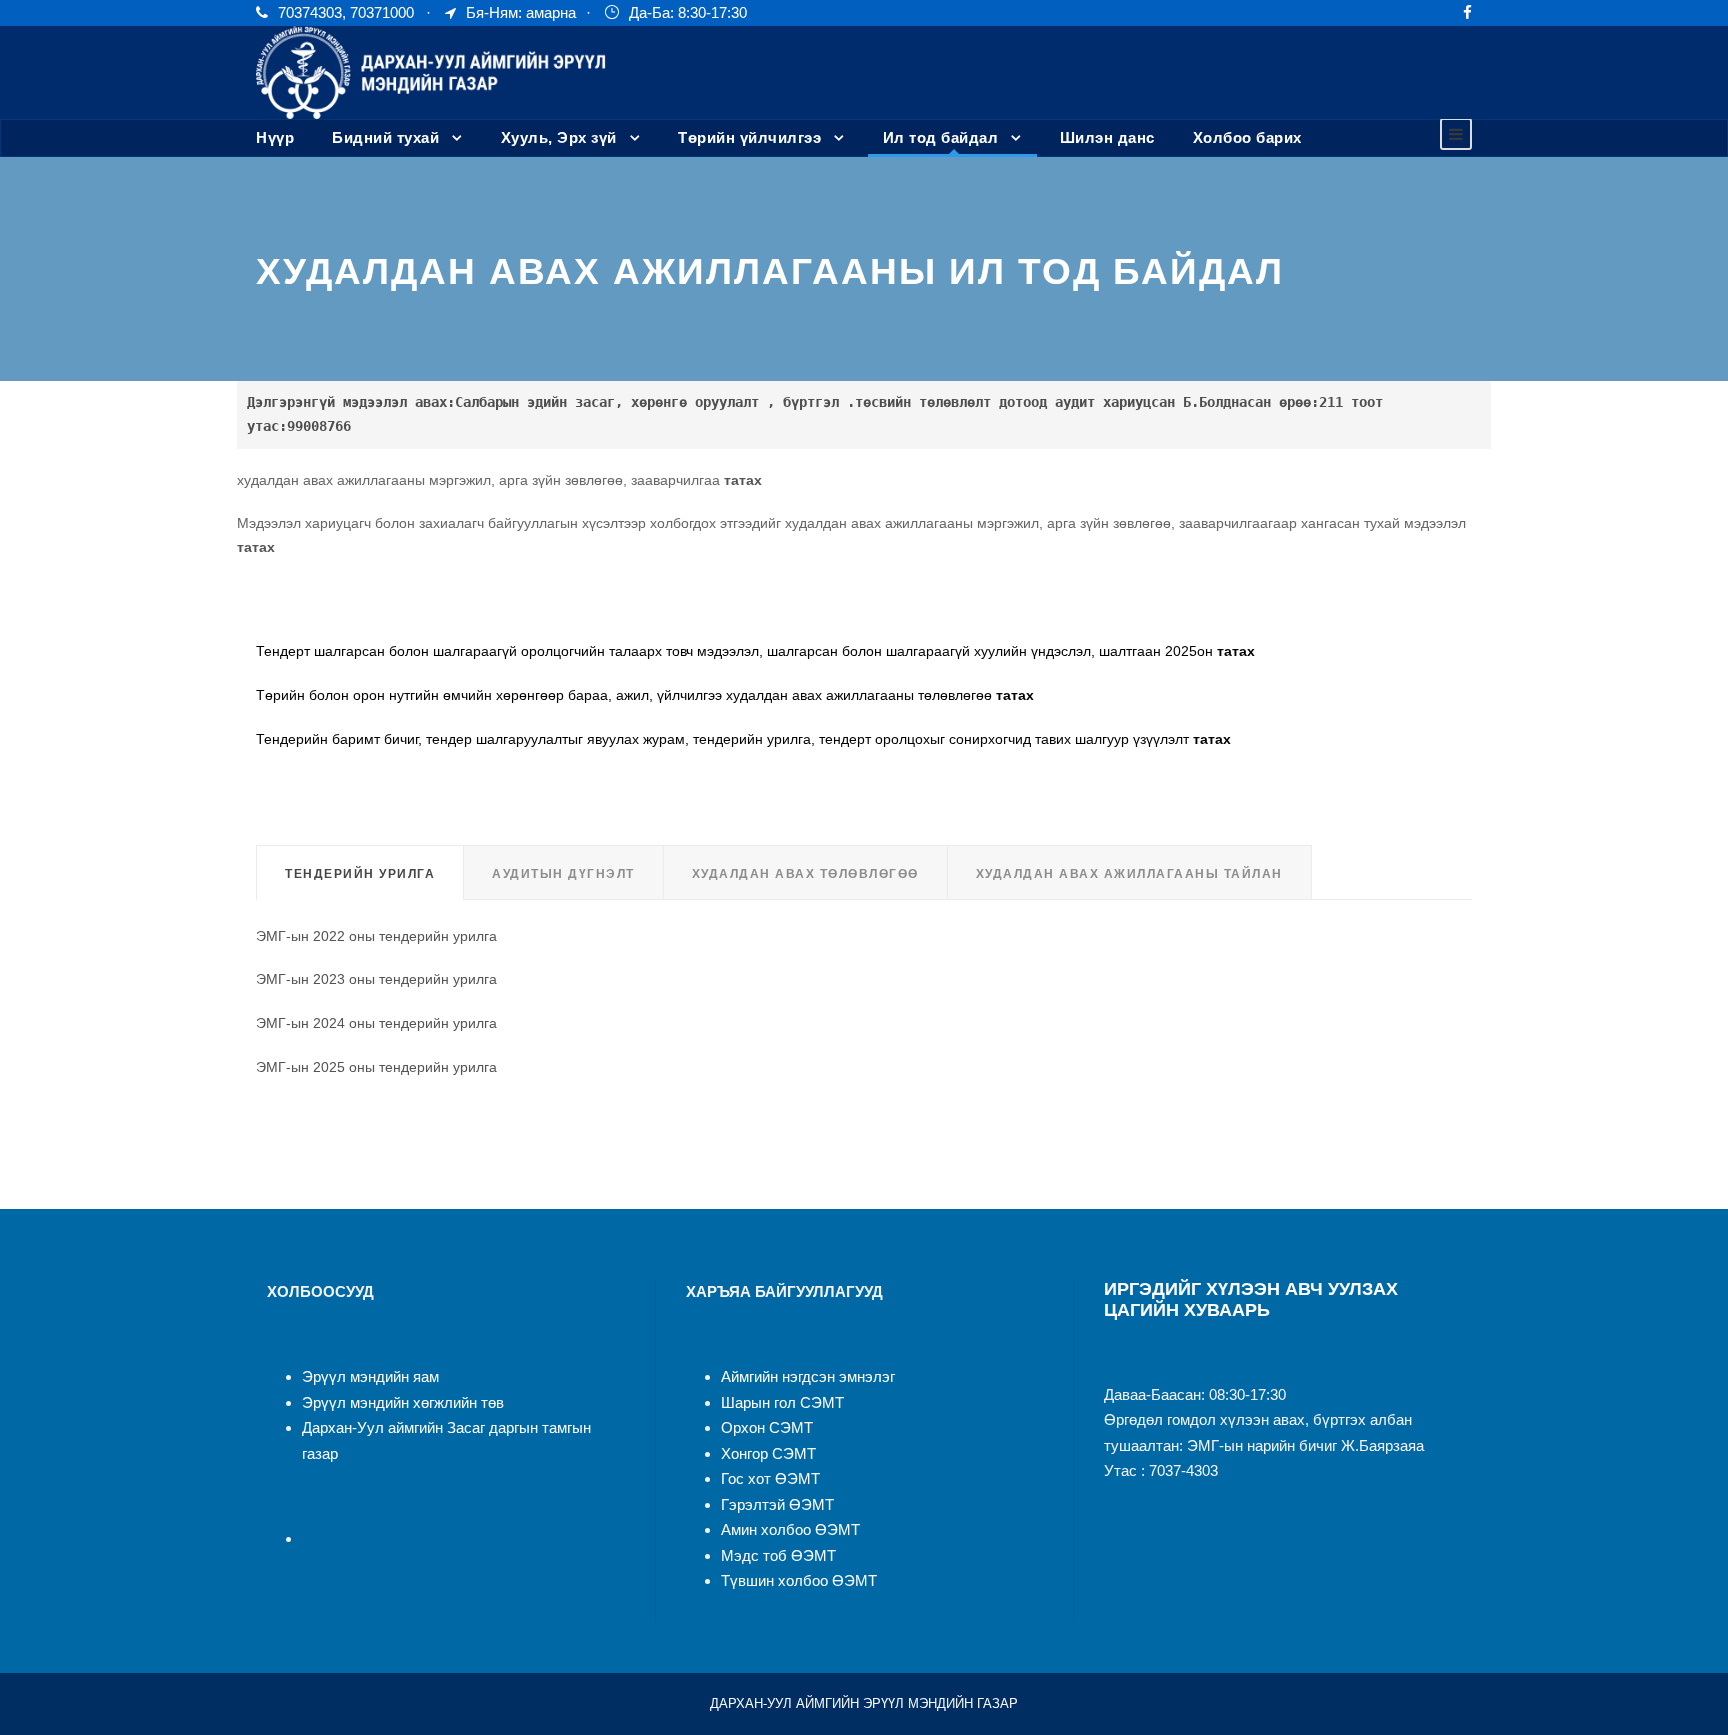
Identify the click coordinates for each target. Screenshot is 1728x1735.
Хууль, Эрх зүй (559, 137)
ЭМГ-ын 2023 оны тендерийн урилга (376, 979)
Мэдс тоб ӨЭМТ (778, 1555)
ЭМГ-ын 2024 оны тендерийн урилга (376, 1023)
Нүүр (275, 137)
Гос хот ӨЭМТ (770, 1478)
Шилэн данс (1107, 137)
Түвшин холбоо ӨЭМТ (799, 1580)
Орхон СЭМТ (767, 1427)
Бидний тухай (385, 137)
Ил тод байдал (941, 137)
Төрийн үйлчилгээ (749, 137)
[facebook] (1467, 12)
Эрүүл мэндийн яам (370, 1376)
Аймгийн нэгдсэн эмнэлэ (805, 1376)
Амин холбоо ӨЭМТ (790, 1529)
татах (743, 480)
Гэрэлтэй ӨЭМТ (777, 1504)
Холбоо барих (1247, 137)
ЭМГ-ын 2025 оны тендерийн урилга (376, 1067)
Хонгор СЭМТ (768, 1453)
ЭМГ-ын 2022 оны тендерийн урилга (376, 936)
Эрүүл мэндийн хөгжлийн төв (403, 1402)
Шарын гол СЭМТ (782, 1402)
